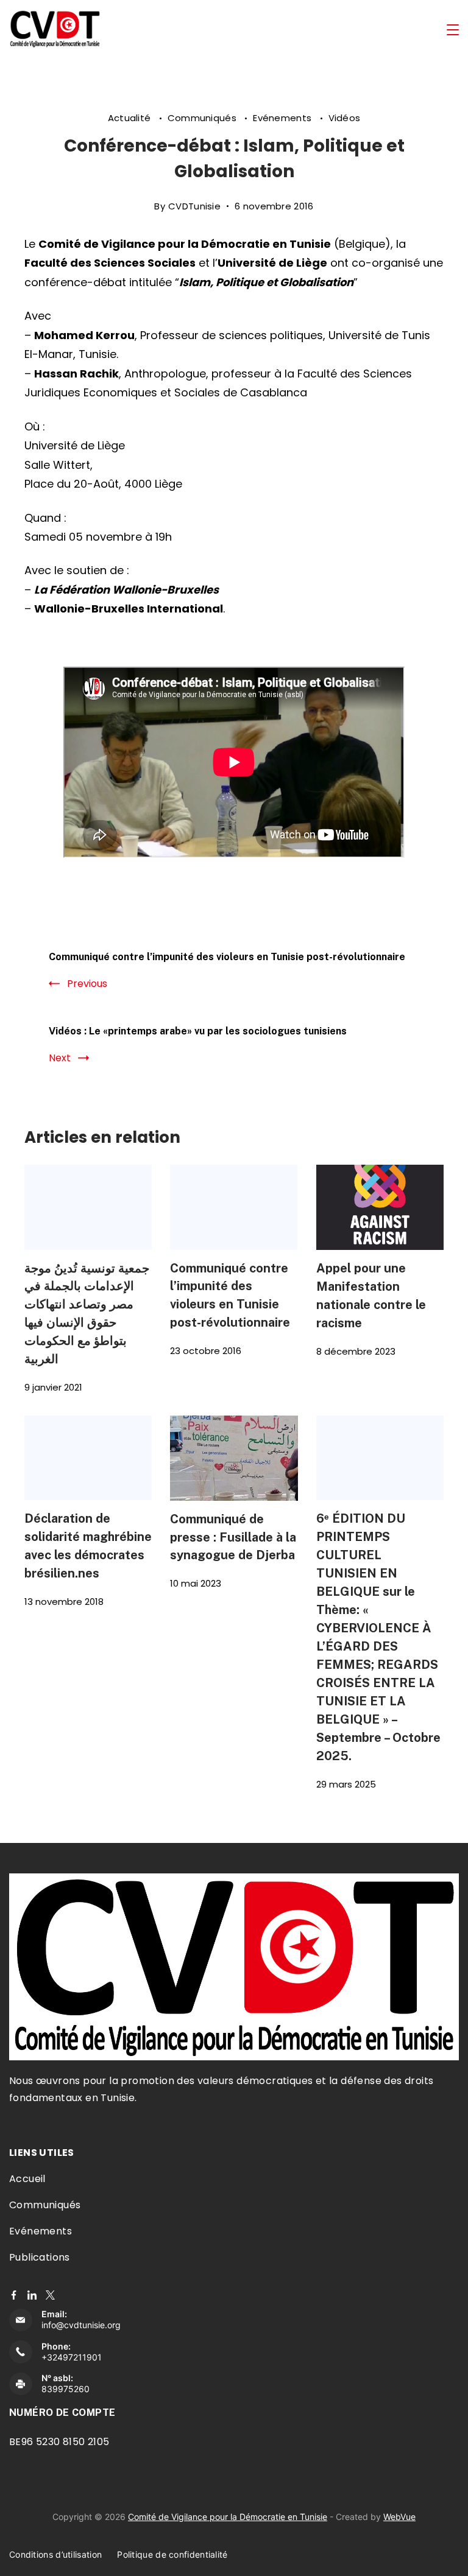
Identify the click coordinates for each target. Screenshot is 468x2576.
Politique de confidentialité (172, 2554)
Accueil (27, 2179)
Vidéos (345, 118)
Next (60, 1058)
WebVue (399, 2517)
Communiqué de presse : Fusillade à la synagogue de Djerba (233, 1537)
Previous (87, 984)
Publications (40, 2257)
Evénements (283, 118)
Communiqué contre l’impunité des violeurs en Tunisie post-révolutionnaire (227, 957)
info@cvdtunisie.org (81, 2325)
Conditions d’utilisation (55, 2554)
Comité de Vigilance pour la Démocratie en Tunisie (228, 2517)
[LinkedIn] (32, 2295)
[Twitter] (50, 2295)
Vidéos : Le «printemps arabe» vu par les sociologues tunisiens (198, 1031)
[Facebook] (14, 2295)
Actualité (131, 118)
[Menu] (453, 30)
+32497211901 (72, 2357)
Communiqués (204, 118)
